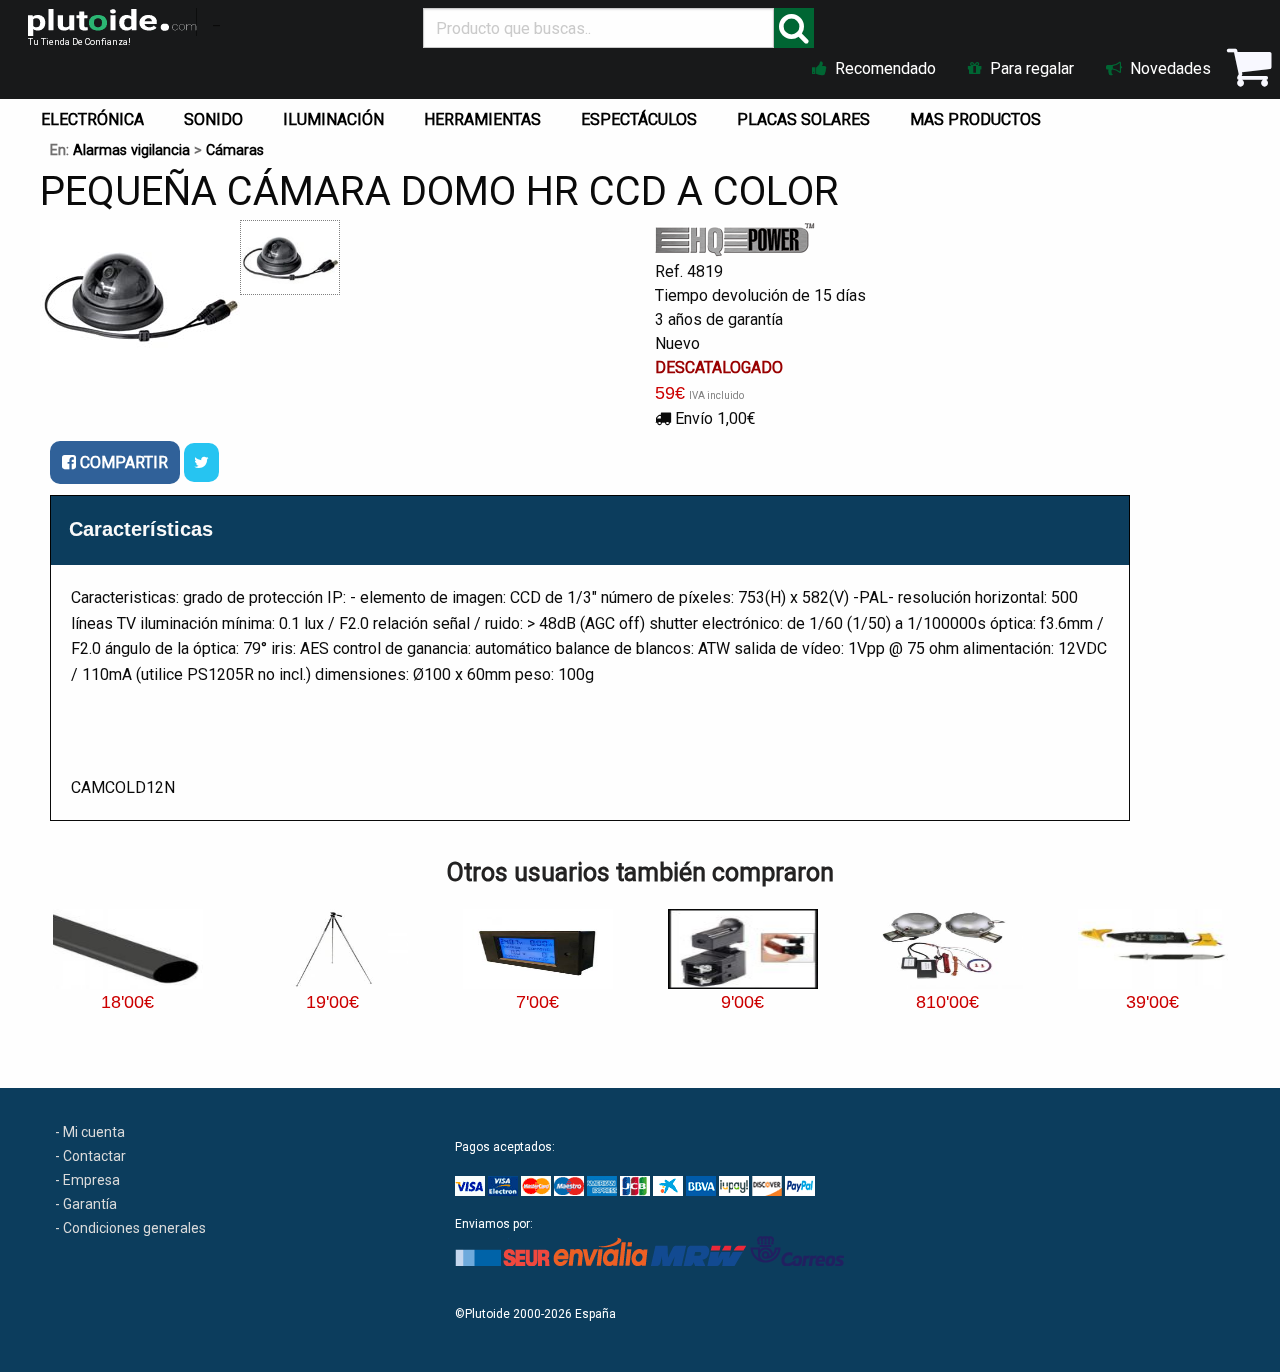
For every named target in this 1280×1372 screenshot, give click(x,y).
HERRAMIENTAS (482, 119)
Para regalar (1030, 68)
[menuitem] (96, 115)
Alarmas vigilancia (131, 150)
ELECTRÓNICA (92, 119)
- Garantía (86, 1204)
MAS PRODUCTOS (975, 119)
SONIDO (213, 119)
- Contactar (90, 1156)
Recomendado (883, 68)
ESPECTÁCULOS (639, 119)
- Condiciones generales (130, 1228)
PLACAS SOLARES (803, 119)
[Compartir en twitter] (201, 462)
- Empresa (87, 1180)
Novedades (1168, 68)
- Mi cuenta (90, 1132)
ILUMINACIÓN (333, 119)
